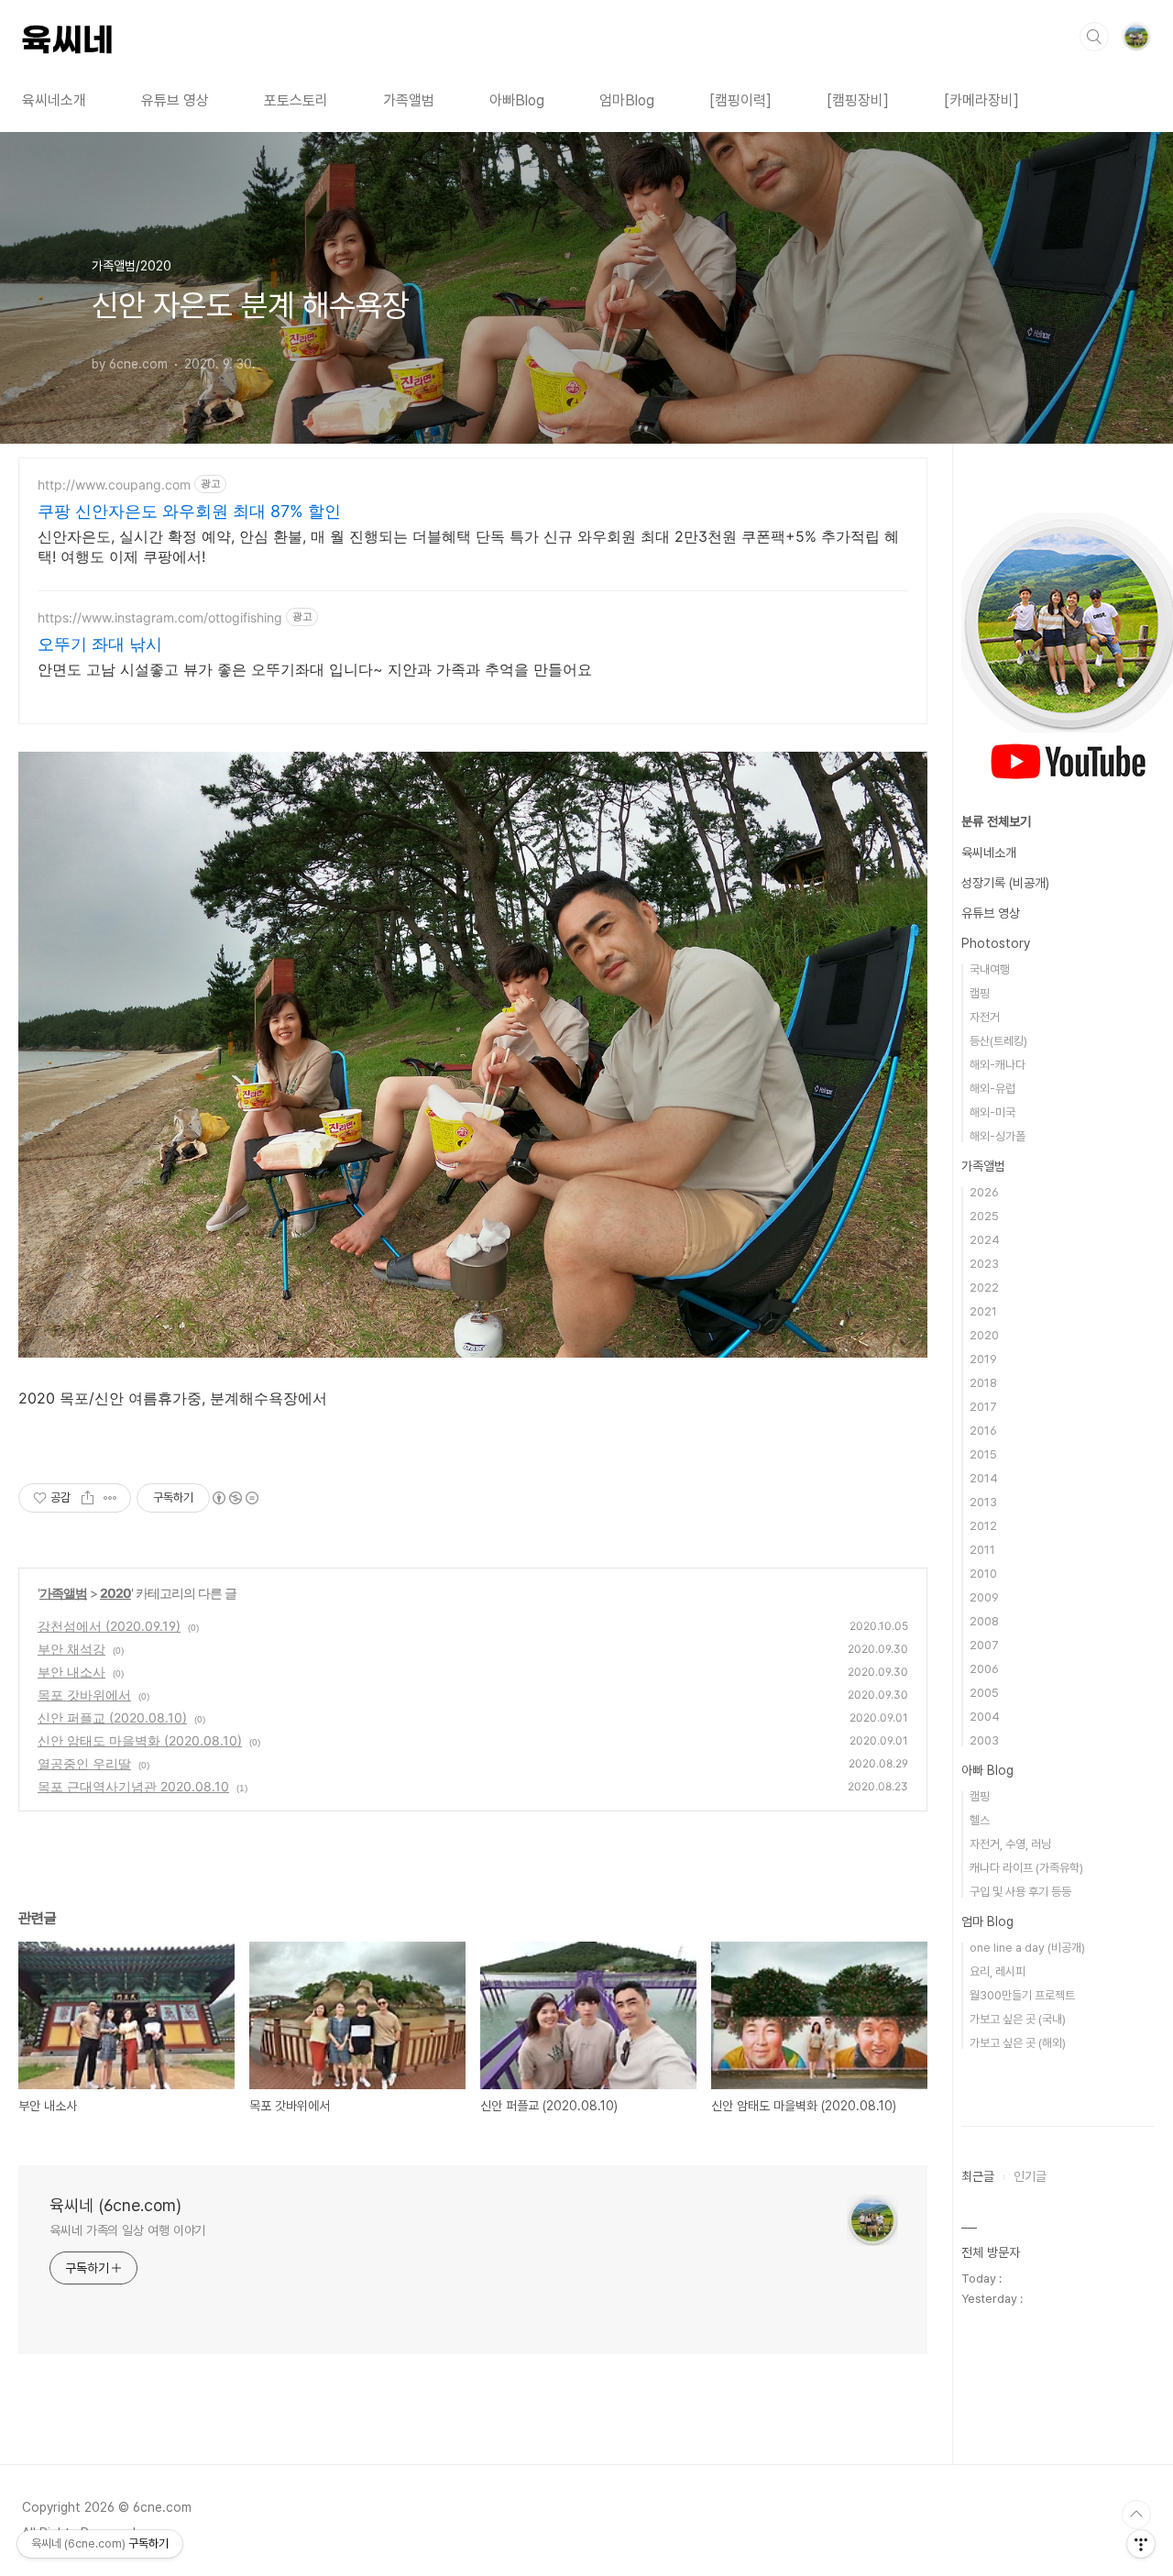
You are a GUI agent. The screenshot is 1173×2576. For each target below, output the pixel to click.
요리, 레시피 (998, 1971)
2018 (983, 1383)
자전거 (985, 1017)
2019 (983, 1359)
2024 (985, 1240)
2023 (984, 1264)
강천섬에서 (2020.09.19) (109, 1626)
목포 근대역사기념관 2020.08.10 (133, 1786)
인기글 (1030, 2176)
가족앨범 (409, 100)
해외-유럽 (992, 1089)
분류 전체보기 (996, 821)
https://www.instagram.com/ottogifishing (160, 617)
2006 (984, 1669)
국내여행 (990, 969)
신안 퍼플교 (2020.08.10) (112, 1717)
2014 (984, 1478)
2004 (985, 1717)
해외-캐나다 (998, 1065)
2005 (984, 1693)
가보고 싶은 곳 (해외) (1018, 2043)
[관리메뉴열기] (1141, 2544)
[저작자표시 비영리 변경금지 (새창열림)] (235, 1498)
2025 (984, 1216)
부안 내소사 (71, 1672)
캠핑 (980, 993)
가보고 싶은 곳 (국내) (1018, 2019)
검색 (1094, 37)
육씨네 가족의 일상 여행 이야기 (127, 2230)
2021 (983, 1311)
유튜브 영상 (175, 100)
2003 (984, 1740)
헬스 (980, 1820)
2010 (983, 1574)
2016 (983, 1431)
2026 (984, 1192)
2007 (984, 1645)
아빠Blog (517, 100)
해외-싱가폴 (998, 1136)
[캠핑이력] (740, 100)
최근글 (978, 2176)
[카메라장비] (981, 100)
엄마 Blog (987, 1921)
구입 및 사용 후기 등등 (1020, 1892)
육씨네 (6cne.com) (115, 2205)
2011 (982, 1550)
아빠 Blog (987, 1770)
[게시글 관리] (110, 1498)
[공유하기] (88, 1498)
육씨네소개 (54, 100)
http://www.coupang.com (114, 484)
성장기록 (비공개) (1005, 883)
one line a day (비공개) (1027, 1948)
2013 (983, 1502)
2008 (984, 1621)
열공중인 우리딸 (84, 1763)
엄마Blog (627, 100)
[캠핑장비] (858, 100)
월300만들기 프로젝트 (1022, 1995)
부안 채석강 (71, 1649)
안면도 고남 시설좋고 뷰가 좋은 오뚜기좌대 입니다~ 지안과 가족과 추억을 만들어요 (315, 669)
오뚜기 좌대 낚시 (100, 644)
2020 (115, 1593)
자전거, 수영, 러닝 (1010, 1844)
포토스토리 (296, 100)
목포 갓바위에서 (84, 1695)
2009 (984, 1597)
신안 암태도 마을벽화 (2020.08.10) (140, 1740)
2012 (983, 1526)
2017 (983, 1407)
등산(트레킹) (998, 1041)
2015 (983, 1454)
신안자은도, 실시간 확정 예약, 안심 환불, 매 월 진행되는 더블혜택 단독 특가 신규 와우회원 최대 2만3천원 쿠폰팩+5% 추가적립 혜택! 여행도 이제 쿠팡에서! (468, 546)
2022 (984, 1288)
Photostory (996, 943)
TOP (1136, 2515)
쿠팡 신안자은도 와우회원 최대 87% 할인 (189, 511)
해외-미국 (992, 1112)
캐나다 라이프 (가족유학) (1026, 1868)
